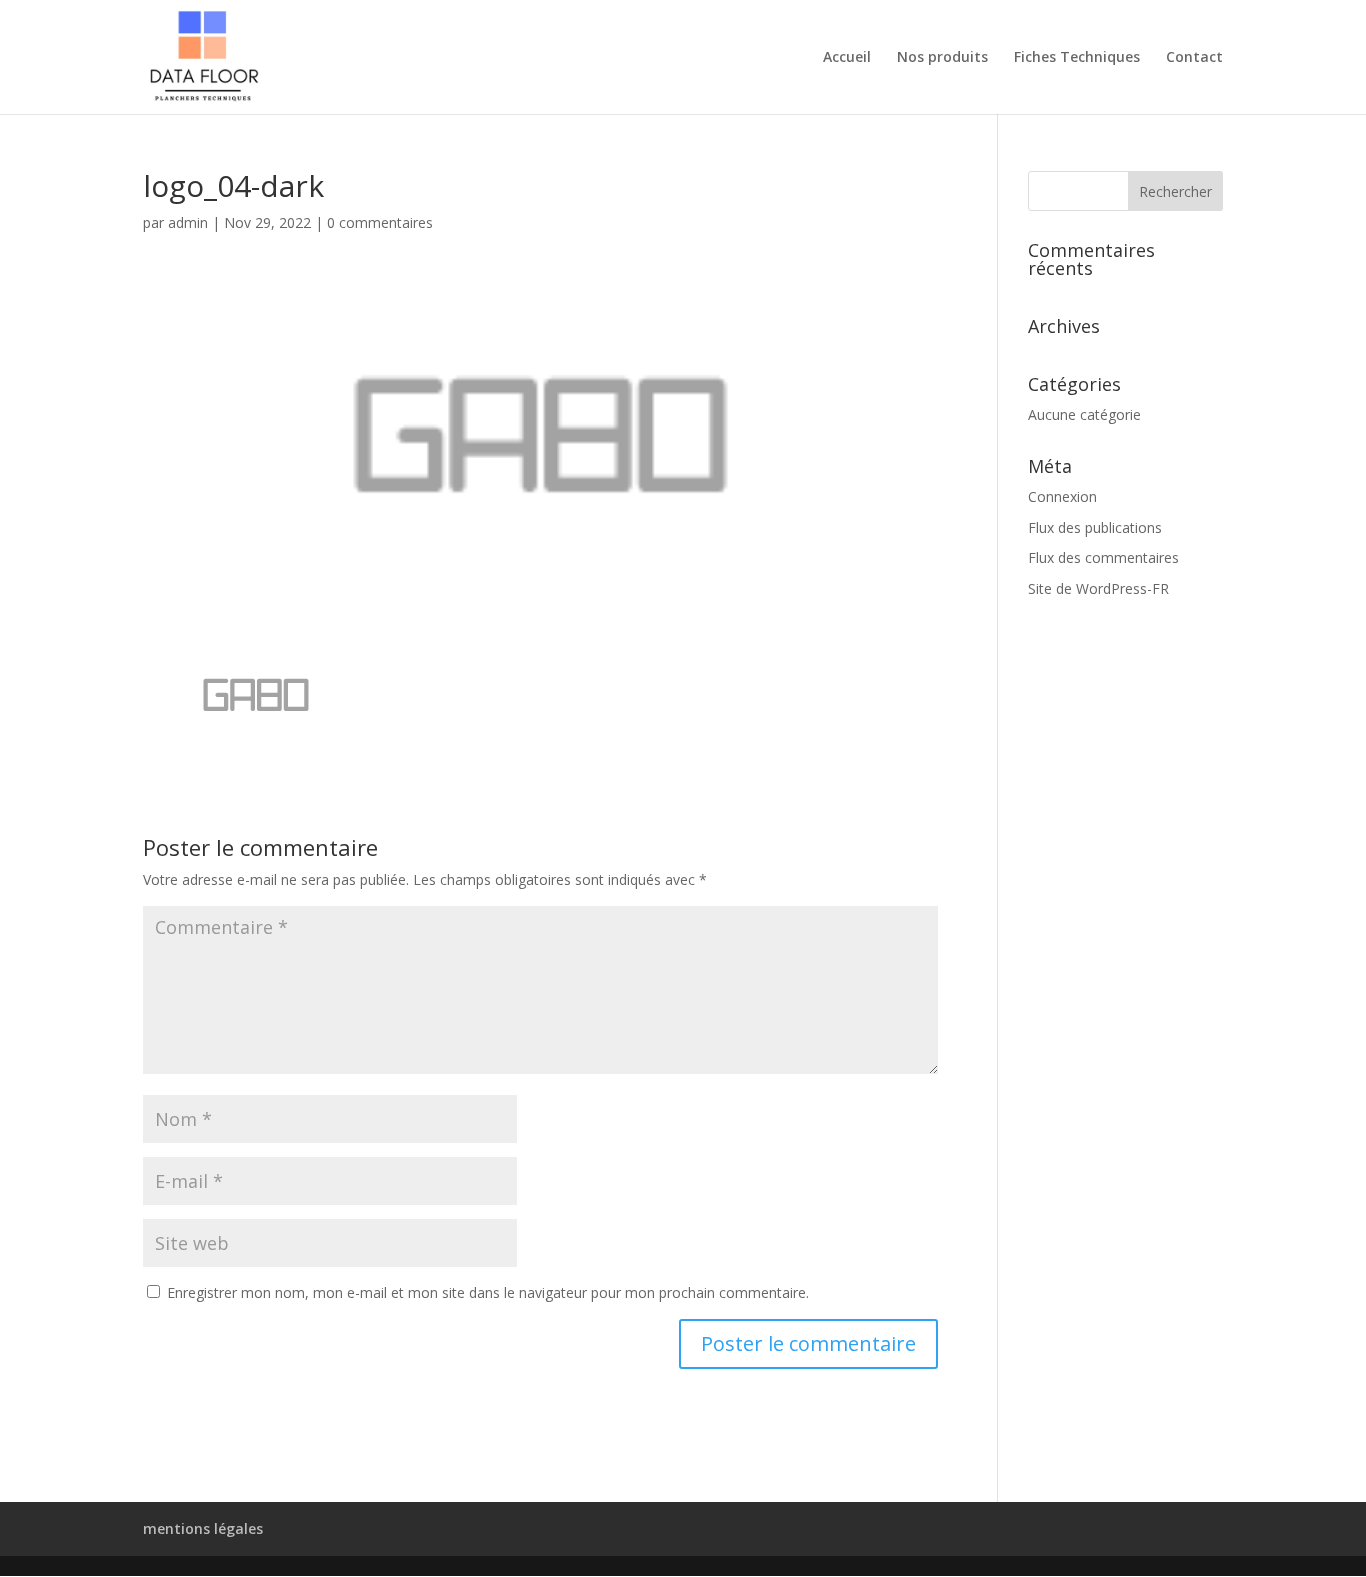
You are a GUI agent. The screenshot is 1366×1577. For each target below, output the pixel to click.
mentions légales (203, 1528)
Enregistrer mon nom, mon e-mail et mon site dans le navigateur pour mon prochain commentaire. (488, 1292)
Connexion (1062, 496)
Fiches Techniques (1077, 58)
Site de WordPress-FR (1098, 588)
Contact (1194, 58)
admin (188, 222)
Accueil (847, 58)
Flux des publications (1095, 527)
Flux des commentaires (1103, 557)
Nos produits (942, 58)
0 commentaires (380, 222)
